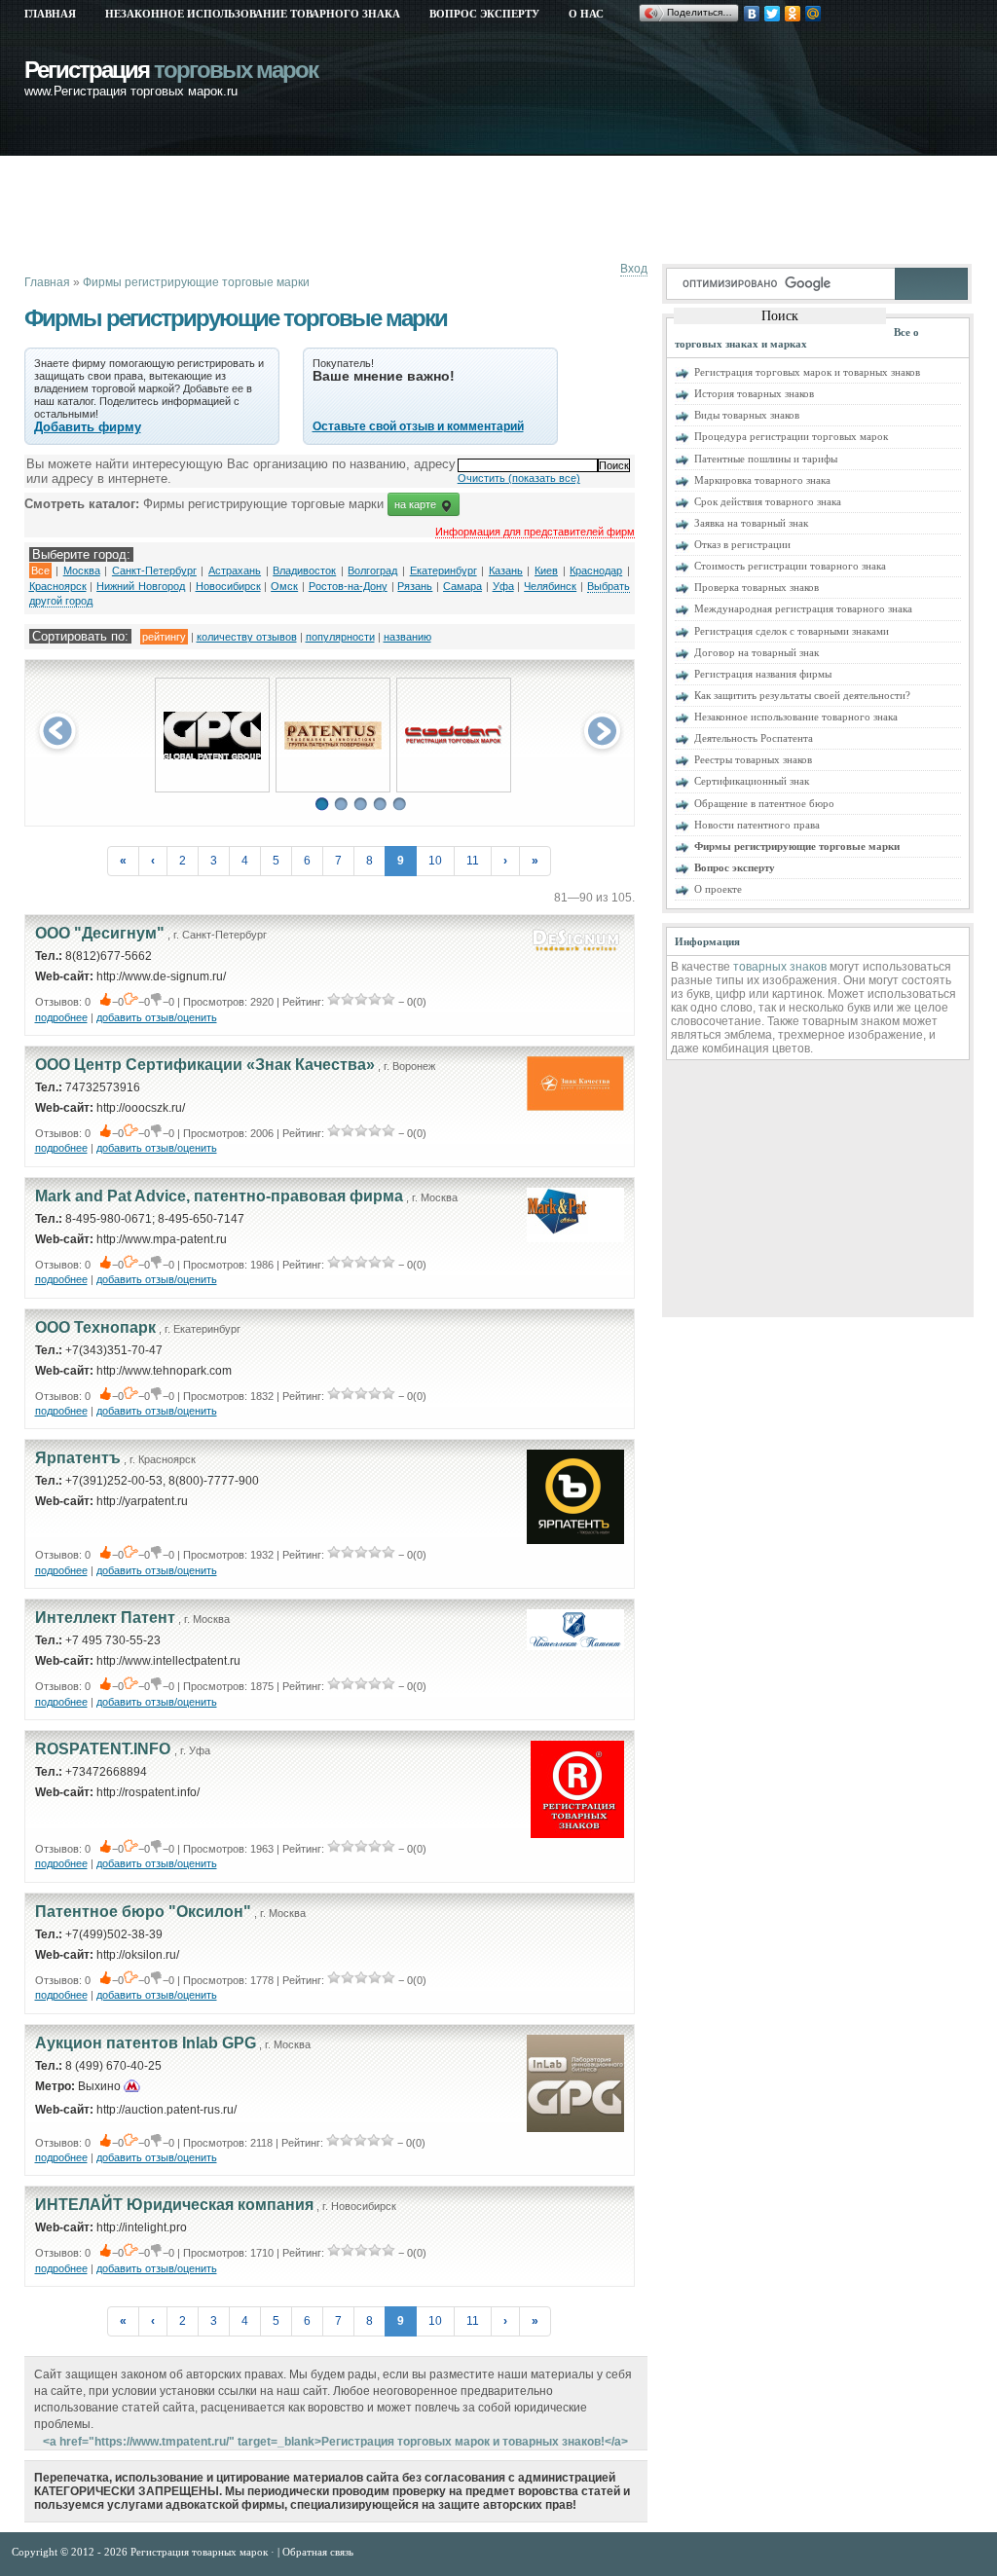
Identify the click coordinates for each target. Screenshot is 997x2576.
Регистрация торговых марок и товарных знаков (807, 372)
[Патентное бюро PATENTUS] (333, 746)
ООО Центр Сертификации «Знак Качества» (205, 1065)
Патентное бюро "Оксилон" (143, 1912)
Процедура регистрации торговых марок (791, 436)
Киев (546, 570)
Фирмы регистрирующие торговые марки (196, 282)
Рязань (415, 586)
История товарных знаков (754, 393)
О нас (586, 14)
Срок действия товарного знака (768, 501)
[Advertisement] (379, 209)
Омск (284, 586)
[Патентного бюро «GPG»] (212, 755)
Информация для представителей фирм (535, 532)
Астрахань (235, 570)
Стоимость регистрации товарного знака (790, 566)
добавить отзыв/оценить (157, 1017)
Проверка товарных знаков (757, 587)
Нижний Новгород (141, 586)
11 (473, 861)
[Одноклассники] (793, 14)
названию (407, 637)
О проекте (718, 889)
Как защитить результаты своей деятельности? (802, 695)
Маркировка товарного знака (762, 480)
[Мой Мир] (813, 14)
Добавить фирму (88, 427)
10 (435, 861)
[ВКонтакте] (752, 14)
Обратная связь (318, 2552)
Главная (50, 14)
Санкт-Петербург (154, 570)
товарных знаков (780, 967)
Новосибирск (228, 586)
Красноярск (58, 586)
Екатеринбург (443, 570)
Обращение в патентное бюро (764, 803)
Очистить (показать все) (519, 478)
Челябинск (550, 586)
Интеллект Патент (105, 1618)
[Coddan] (454, 741)
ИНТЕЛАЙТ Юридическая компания (174, 2205)
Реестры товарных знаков (753, 759)
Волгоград (372, 570)
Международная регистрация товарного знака (803, 608)
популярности (340, 637)
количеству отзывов (247, 637)
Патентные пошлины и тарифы (766, 459)
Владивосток (304, 570)
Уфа (503, 586)
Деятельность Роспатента (754, 738)
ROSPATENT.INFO (105, 1749)
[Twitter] (773, 14)
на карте (417, 504)
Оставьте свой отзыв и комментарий (418, 426)
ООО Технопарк (95, 1327)
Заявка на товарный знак (751, 523)
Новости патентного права (757, 825)
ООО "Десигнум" (100, 933)
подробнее (61, 1017)
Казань (506, 570)
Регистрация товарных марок (201, 2552)
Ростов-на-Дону (348, 586)
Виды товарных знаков (747, 415)
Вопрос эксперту (484, 14)
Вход (634, 269)
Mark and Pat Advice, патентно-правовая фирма (219, 1196)
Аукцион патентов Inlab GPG (146, 2043)
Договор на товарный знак (757, 652)
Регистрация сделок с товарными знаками (792, 631)
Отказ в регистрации (742, 544)
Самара (462, 586)
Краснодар (596, 570)
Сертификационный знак (752, 781)
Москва (82, 570)
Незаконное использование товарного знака (253, 14)
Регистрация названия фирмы (763, 674)
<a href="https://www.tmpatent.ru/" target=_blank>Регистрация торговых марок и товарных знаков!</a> (335, 2442)
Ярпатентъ (78, 1458)
